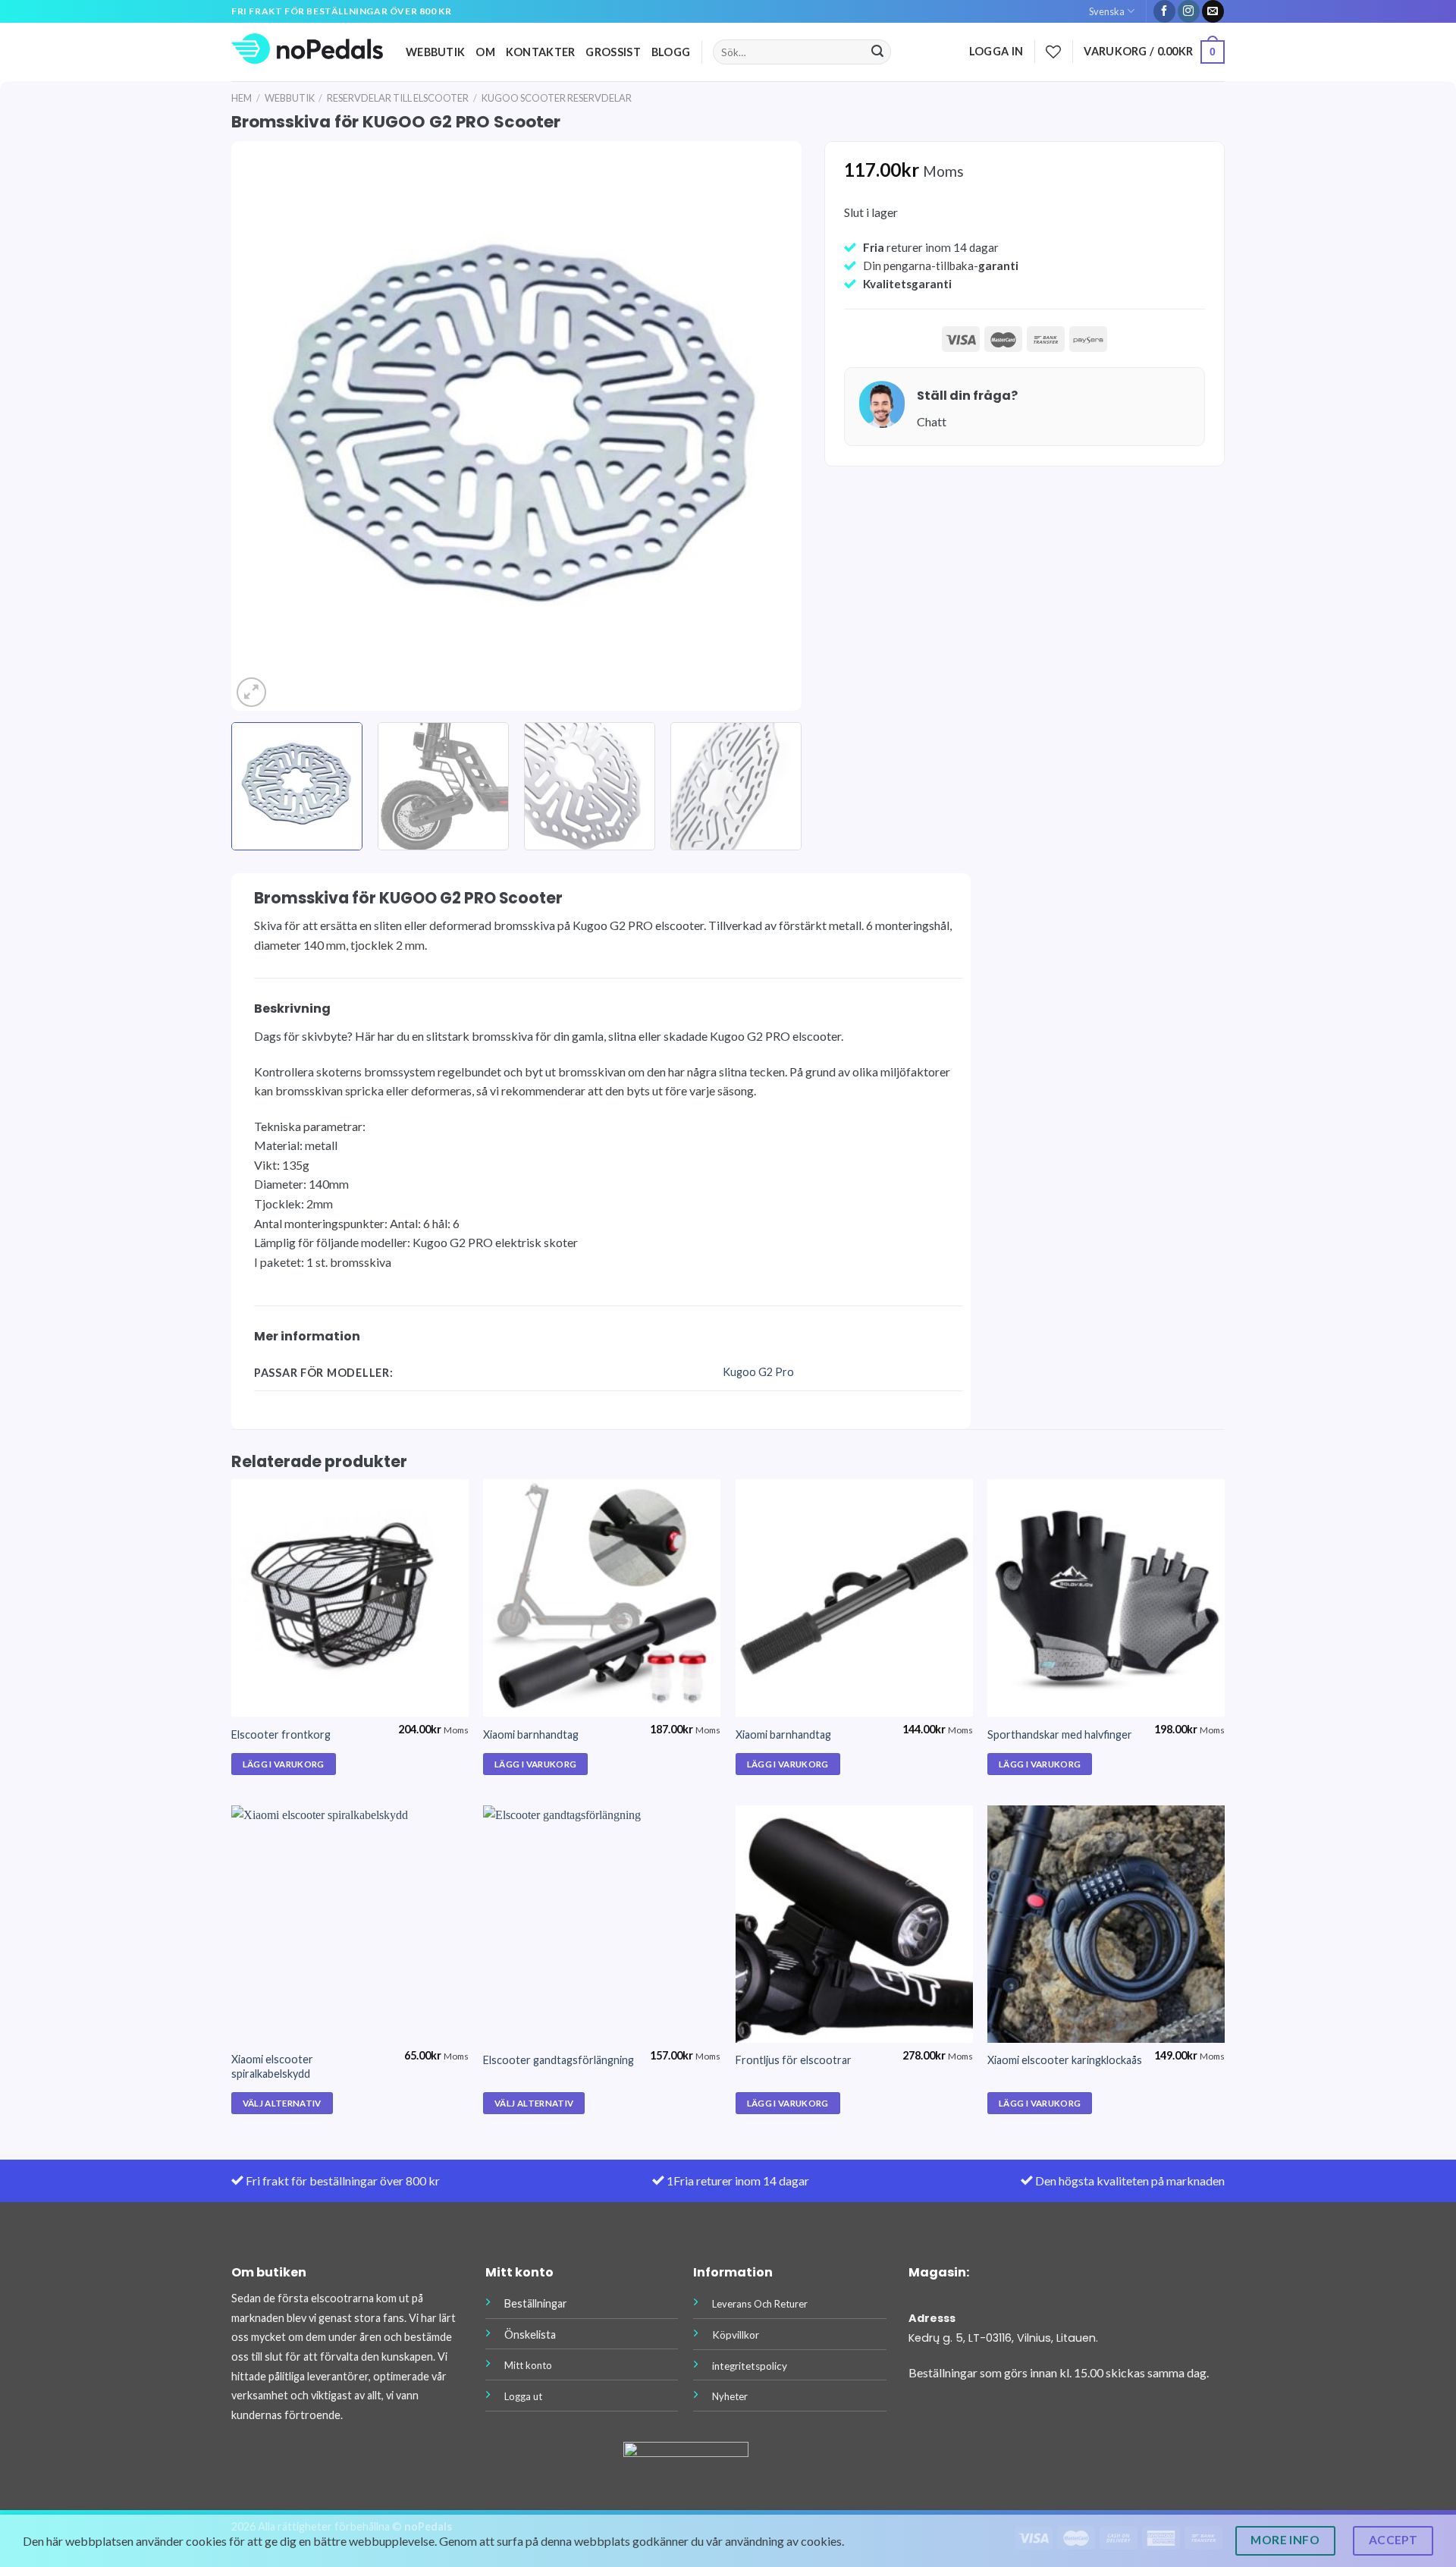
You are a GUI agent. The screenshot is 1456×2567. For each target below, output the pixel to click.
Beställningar (536, 2303)
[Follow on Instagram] (1189, 11)
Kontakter (541, 52)
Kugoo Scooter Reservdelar (557, 98)
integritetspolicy (750, 2366)
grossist (613, 52)
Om (485, 52)
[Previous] (262, 426)
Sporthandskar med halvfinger (1060, 1734)
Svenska (1107, 11)
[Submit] (877, 52)
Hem (242, 98)
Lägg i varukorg (284, 1764)
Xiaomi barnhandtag (531, 1734)
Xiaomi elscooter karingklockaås (1065, 2060)
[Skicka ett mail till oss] (1213, 11)
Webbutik (435, 52)
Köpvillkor (736, 2335)
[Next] (770, 426)
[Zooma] (251, 692)
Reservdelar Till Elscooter (398, 98)
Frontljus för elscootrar (794, 2060)
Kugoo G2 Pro (758, 1372)
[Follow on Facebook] (1164, 11)
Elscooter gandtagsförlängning (559, 2060)
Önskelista (530, 2334)
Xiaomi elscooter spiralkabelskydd (272, 2066)
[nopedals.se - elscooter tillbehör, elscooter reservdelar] (307, 52)
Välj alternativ (282, 2103)
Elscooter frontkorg (281, 1734)
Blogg (671, 52)
